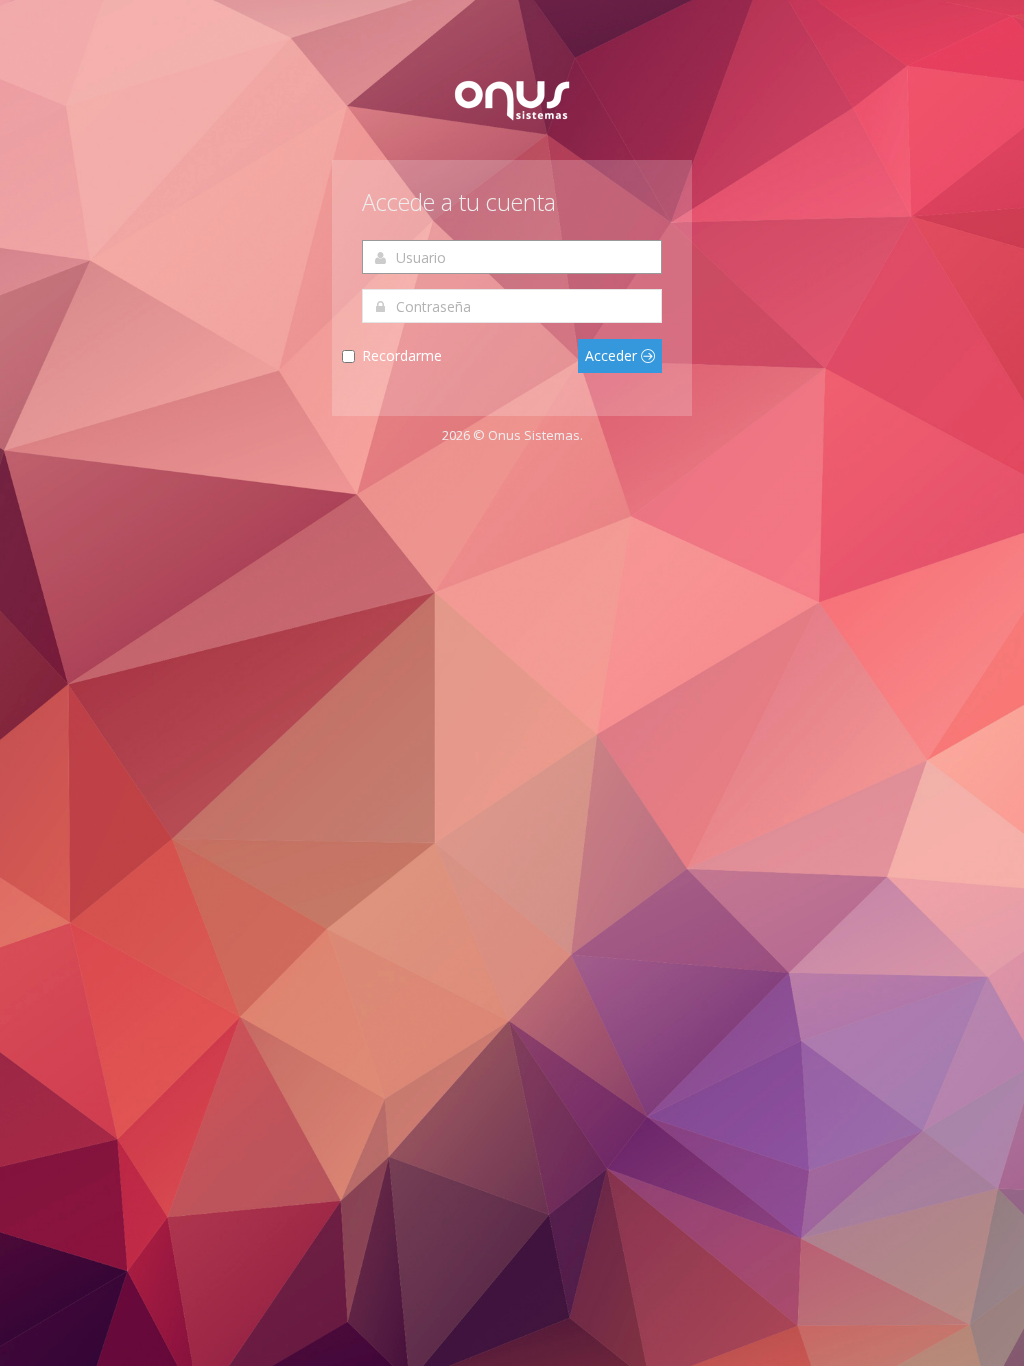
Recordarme (402, 355)
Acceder (613, 355)
